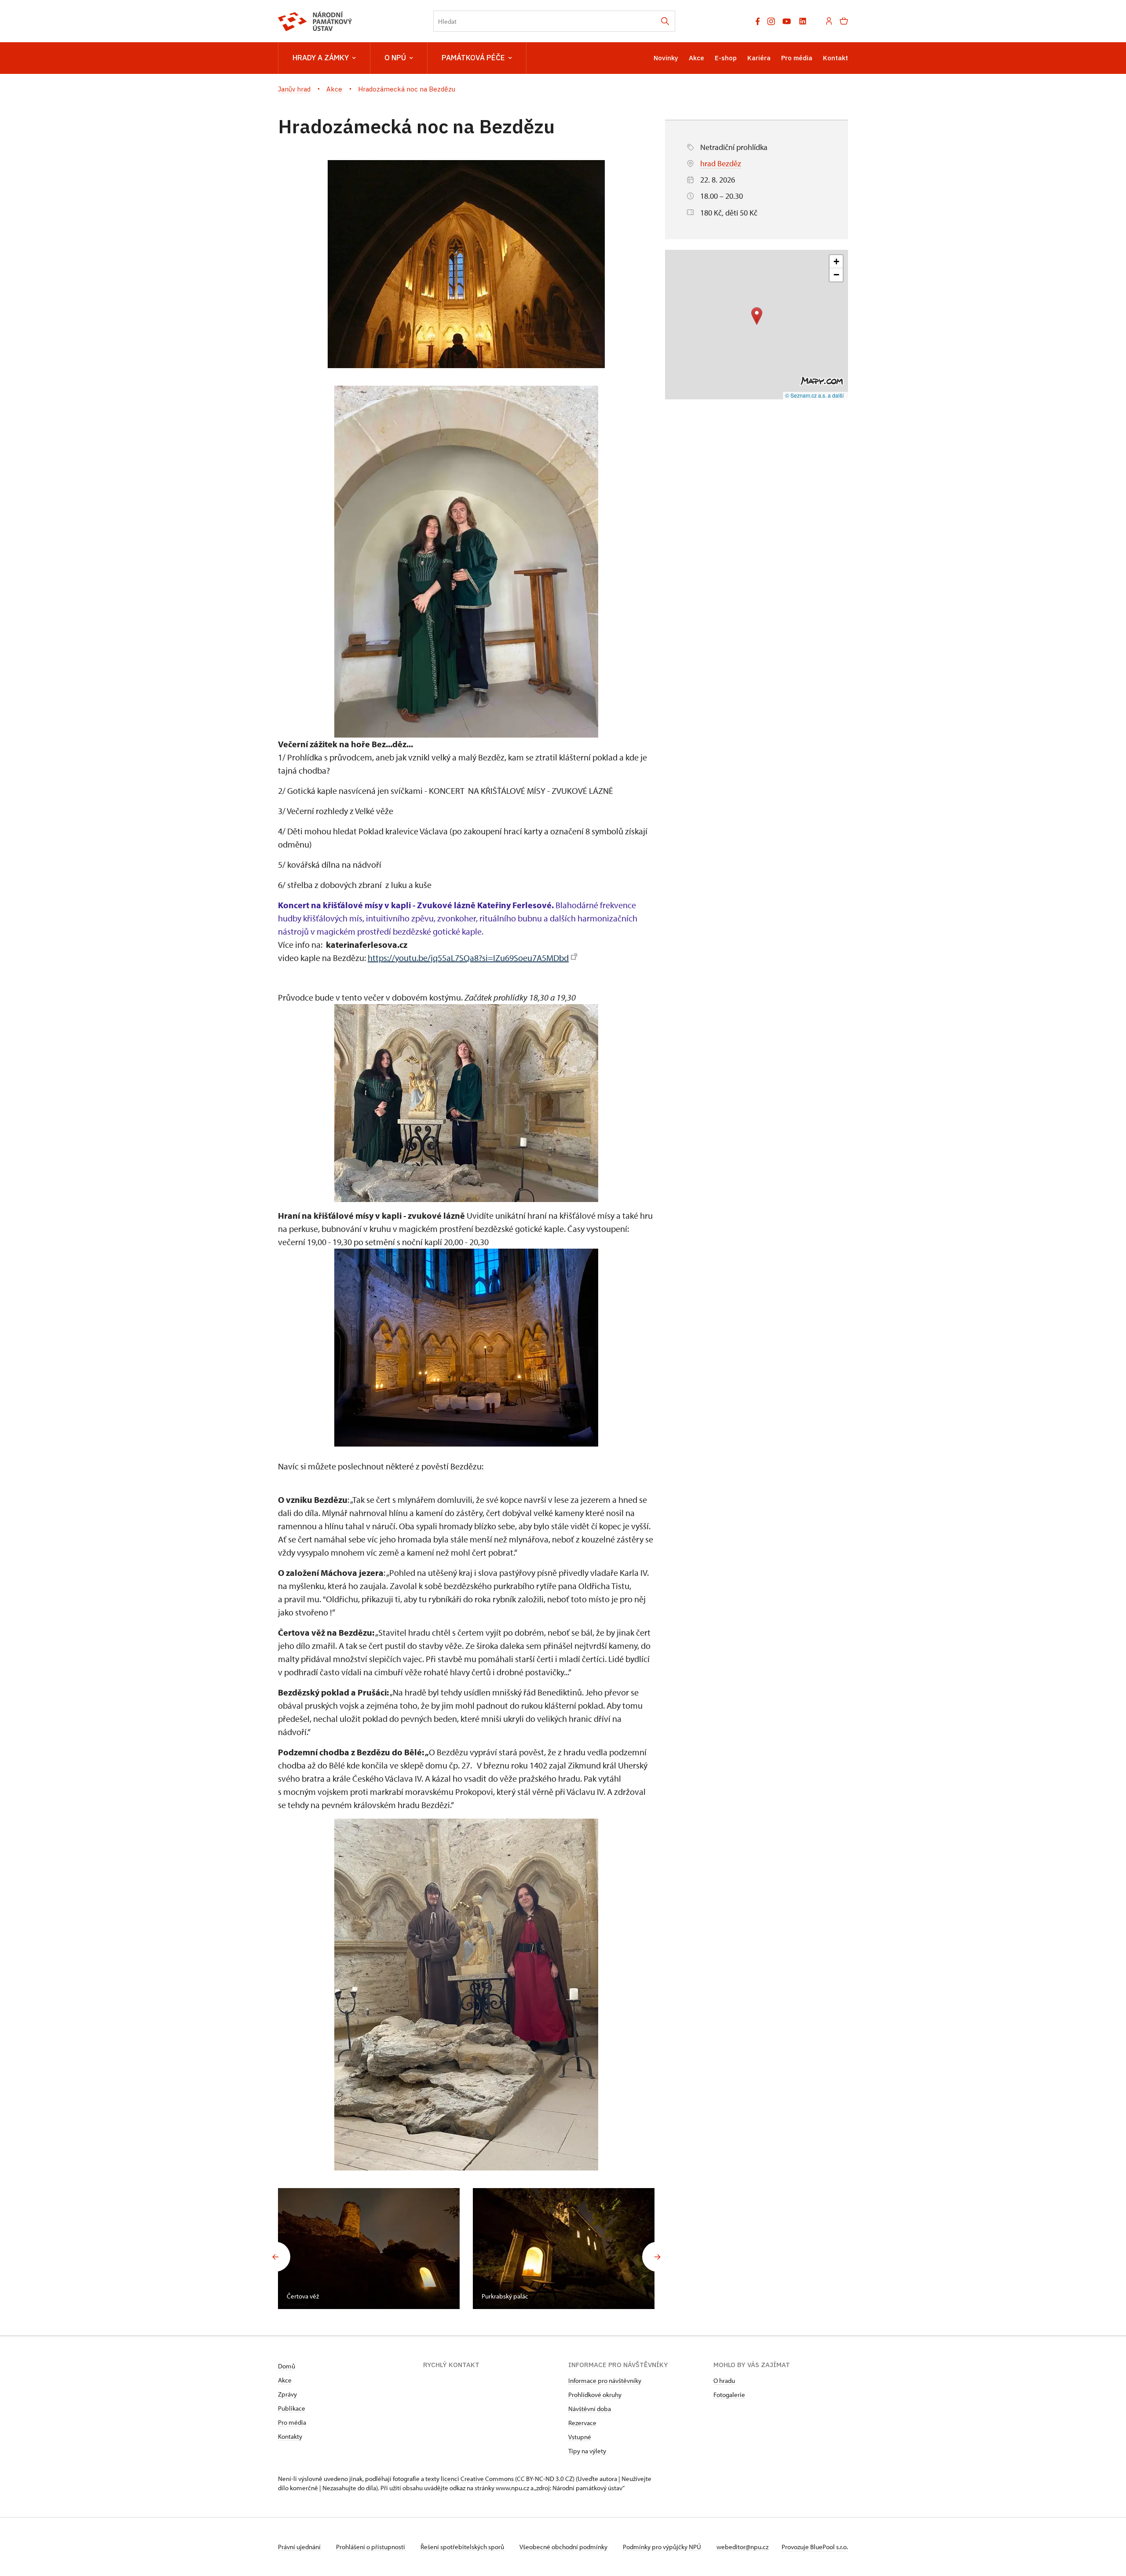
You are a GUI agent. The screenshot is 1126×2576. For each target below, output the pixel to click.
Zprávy (287, 2394)
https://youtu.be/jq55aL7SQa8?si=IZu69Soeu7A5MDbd (468, 958)
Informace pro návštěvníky (605, 2381)
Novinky (666, 58)
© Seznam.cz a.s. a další (814, 395)
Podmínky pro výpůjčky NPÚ (663, 2547)
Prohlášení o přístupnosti (371, 2547)
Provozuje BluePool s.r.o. (815, 2547)
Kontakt (835, 58)
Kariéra (759, 58)
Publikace (292, 2408)
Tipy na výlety (587, 2451)
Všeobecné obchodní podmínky (564, 2547)
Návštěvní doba (590, 2409)
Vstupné (580, 2437)
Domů (287, 2366)
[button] (757, 316)
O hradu (724, 2381)
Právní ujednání (300, 2547)
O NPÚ (395, 58)
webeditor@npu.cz (742, 2547)
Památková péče (473, 58)
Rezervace (582, 2423)
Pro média (797, 58)
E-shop (726, 58)
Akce (696, 58)
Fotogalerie (729, 2395)
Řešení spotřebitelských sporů (463, 2547)
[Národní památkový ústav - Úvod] (315, 21)
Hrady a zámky (321, 58)
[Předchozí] (275, 2257)
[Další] (657, 2257)
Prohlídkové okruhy (595, 2395)
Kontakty (290, 2436)
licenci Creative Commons (477, 2479)
